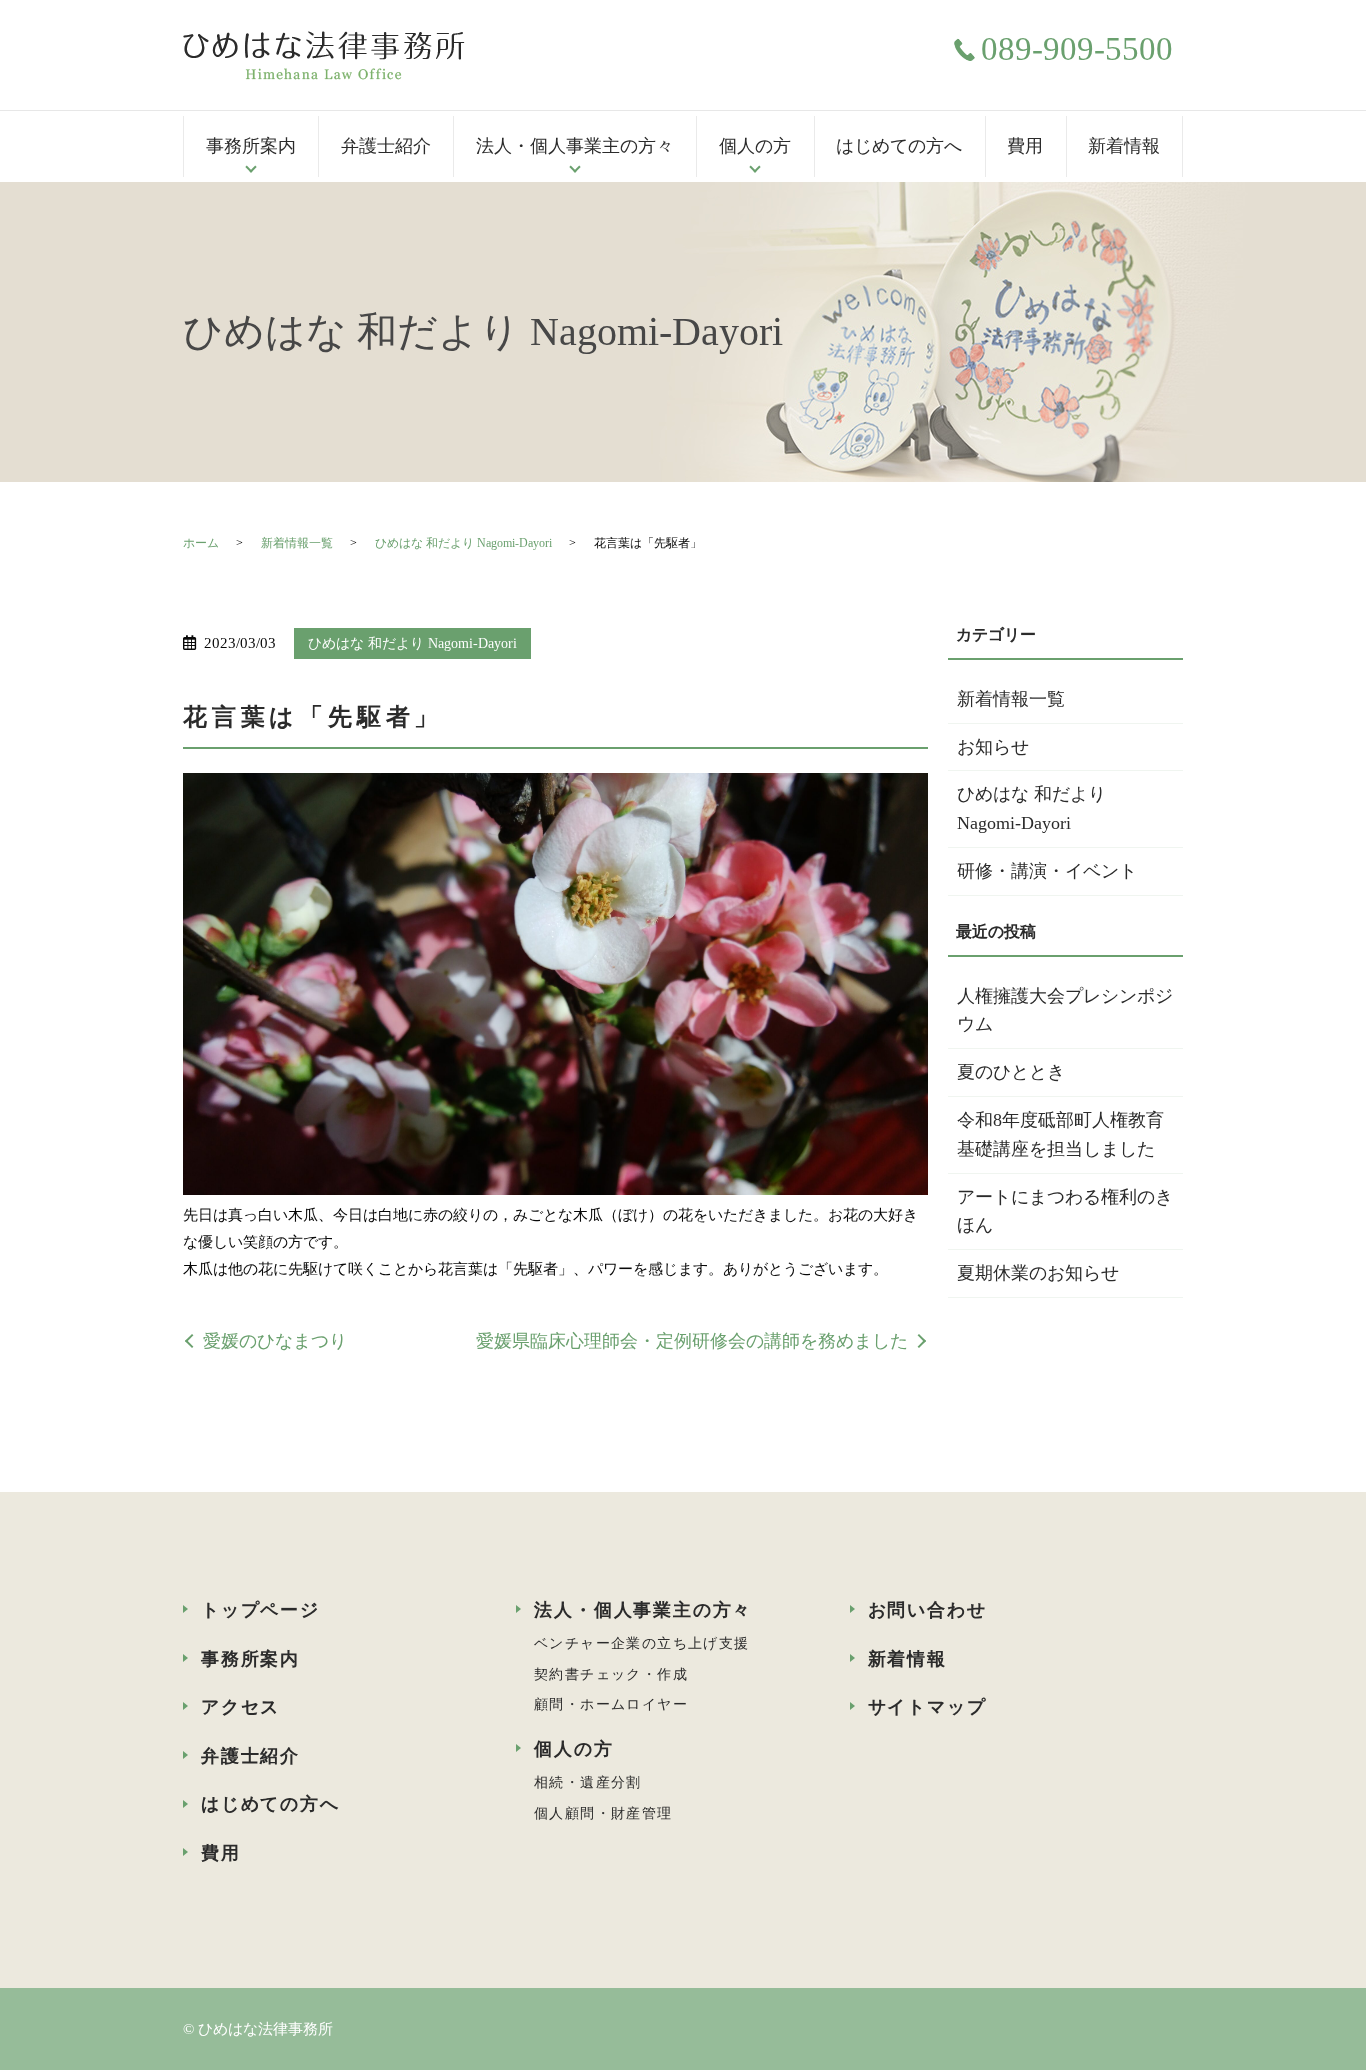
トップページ (260, 1610)
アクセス (240, 1707)
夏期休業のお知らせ (1038, 1273)
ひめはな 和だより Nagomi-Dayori (463, 543)
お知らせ (993, 747)
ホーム (201, 543)
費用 (1025, 146)
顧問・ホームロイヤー (611, 1704)
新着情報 (1124, 146)
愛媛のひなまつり (275, 1341)
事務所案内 (251, 146)
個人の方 (755, 146)
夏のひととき (1011, 1072)
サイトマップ (927, 1707)
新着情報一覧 (297, 543)
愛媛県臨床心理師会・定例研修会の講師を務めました (692, 1341)
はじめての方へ (899, 146)
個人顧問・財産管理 (603, 1813)
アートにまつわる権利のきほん (1065, 1211)
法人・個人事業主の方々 (575, 146)
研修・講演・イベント (1047, 871)
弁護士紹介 (386, 146)
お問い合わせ (927, 1610)
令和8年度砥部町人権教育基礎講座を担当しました (1060, 1134)
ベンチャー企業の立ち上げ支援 (642, 1643)
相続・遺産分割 (588, 1782)
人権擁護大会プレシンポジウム (1065, 1010)
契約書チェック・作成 (611, 1674)
